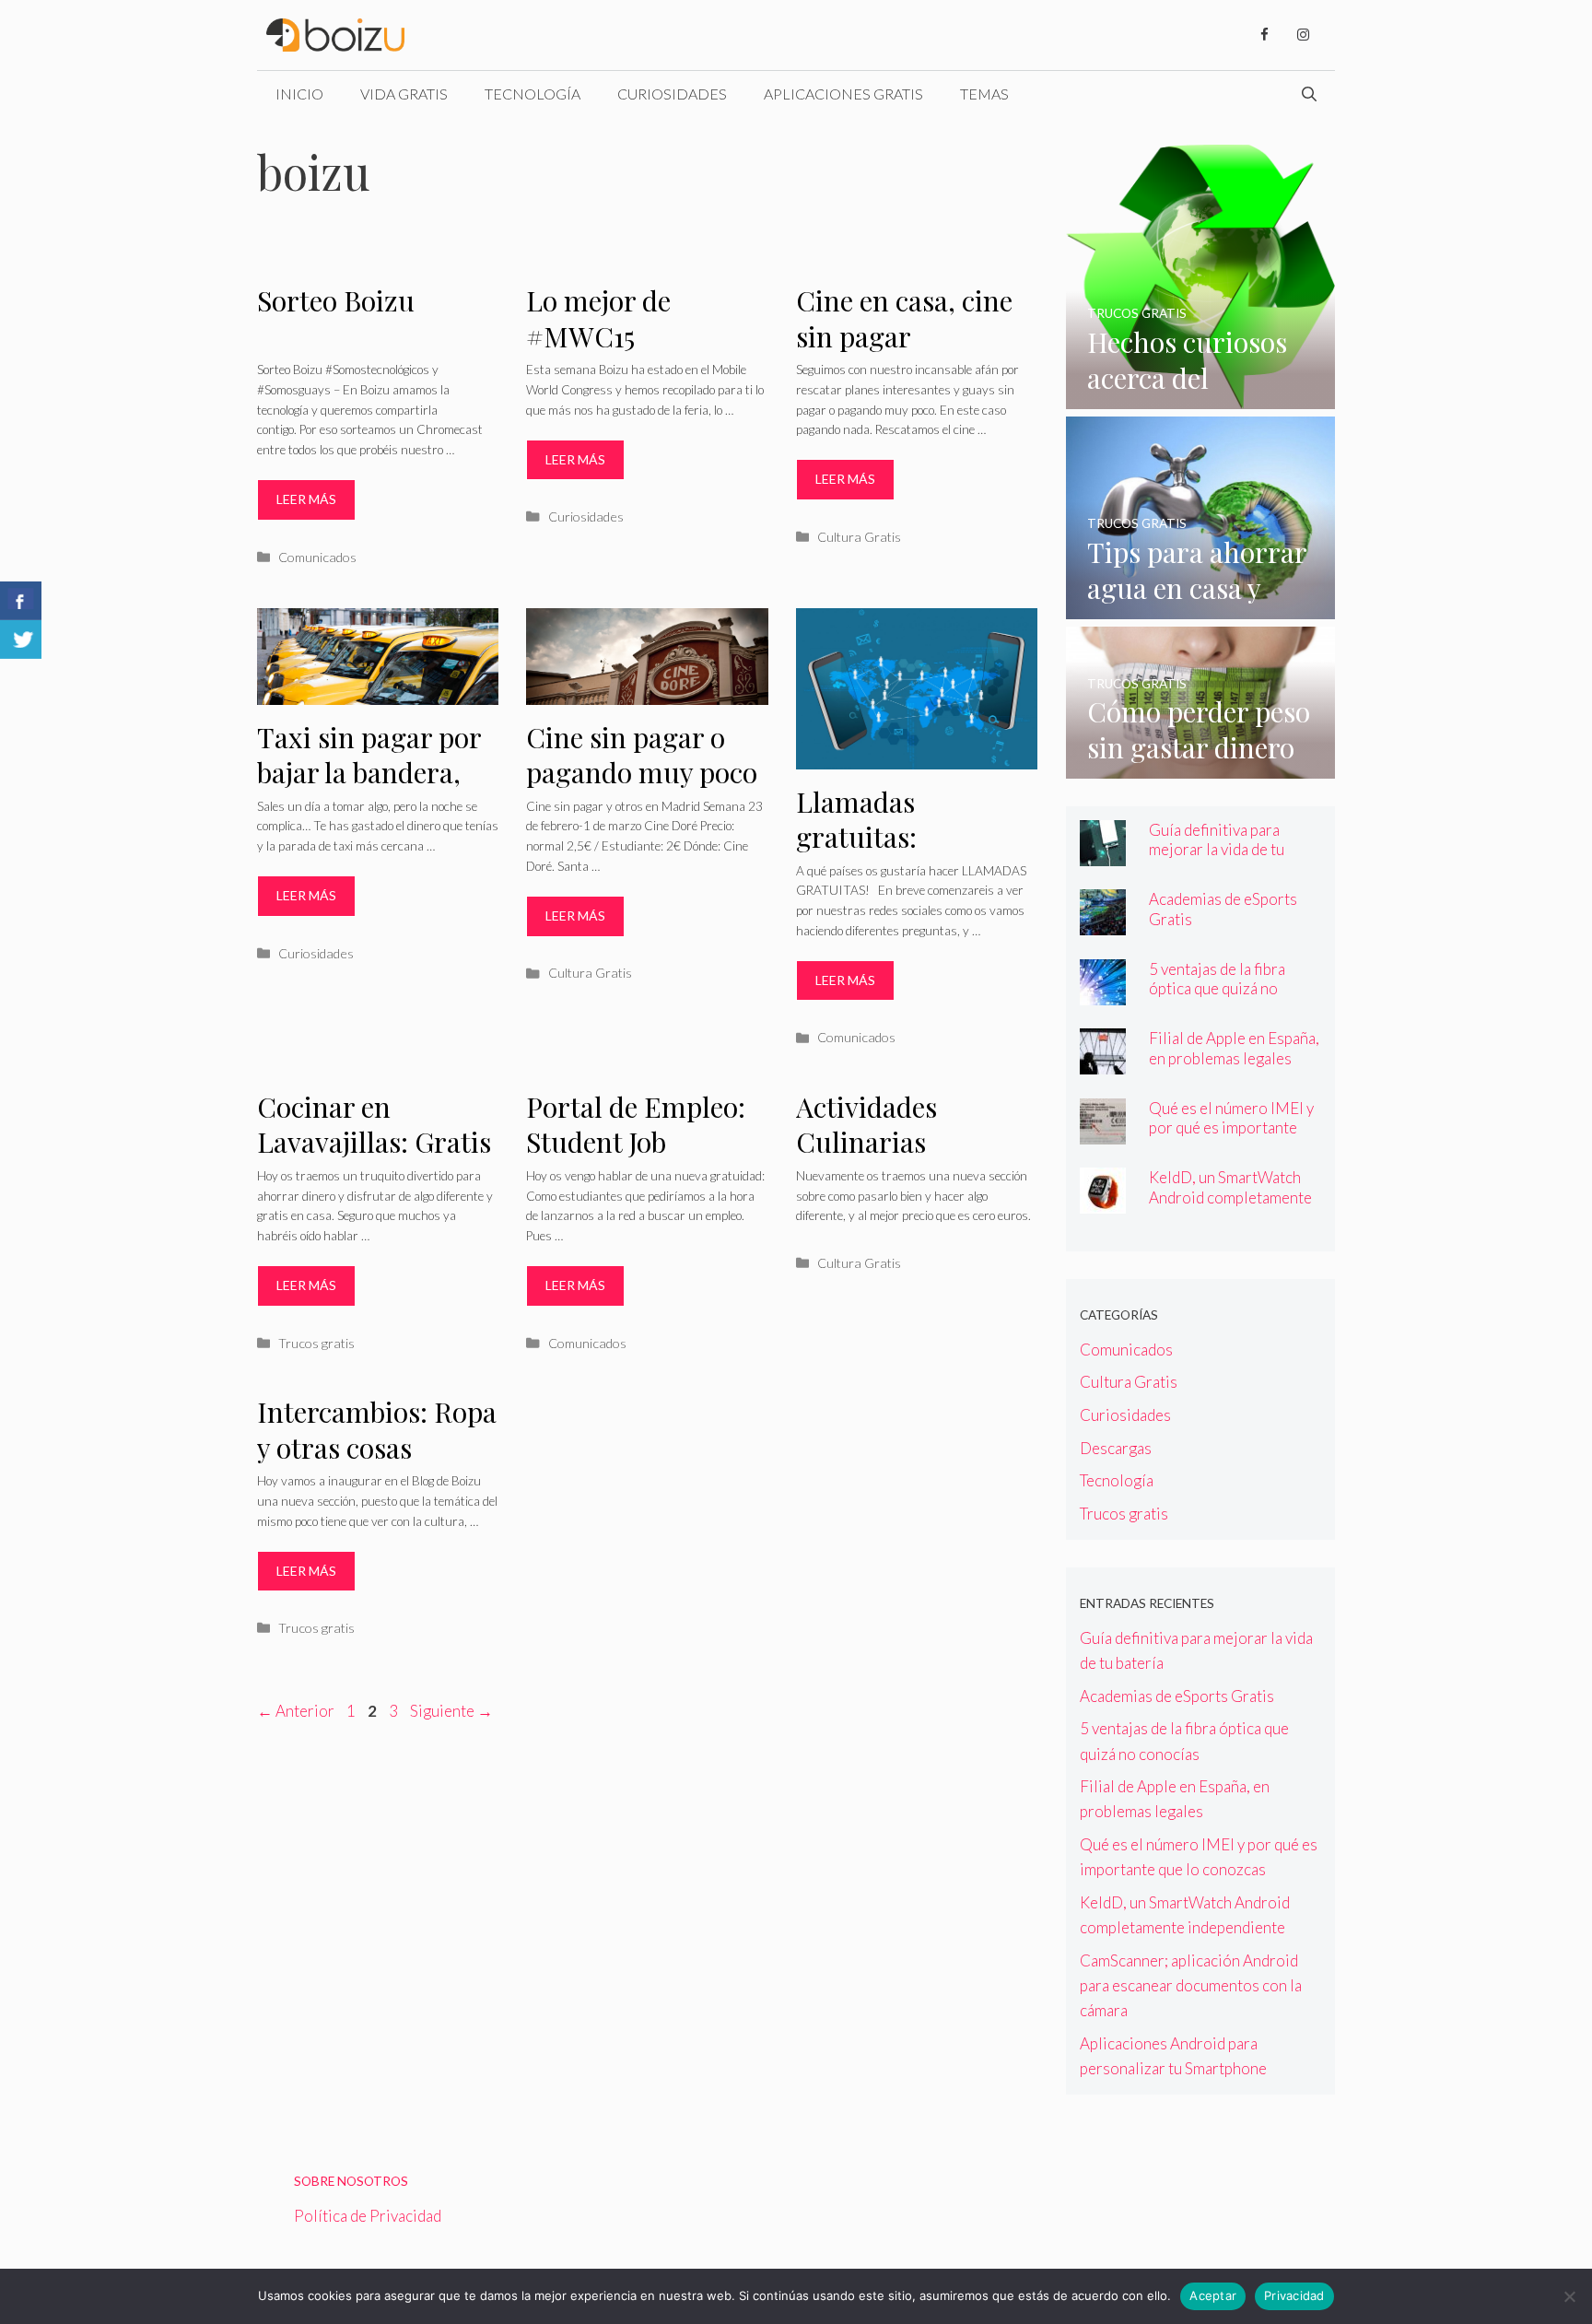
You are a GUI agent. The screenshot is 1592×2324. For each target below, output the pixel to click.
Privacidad (1294, 2295)
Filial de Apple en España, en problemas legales (1234, 1048)
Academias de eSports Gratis (1177, 1696)
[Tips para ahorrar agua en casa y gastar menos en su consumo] (1201, 607)
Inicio (299, 94)
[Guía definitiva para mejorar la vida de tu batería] (1103, 854)
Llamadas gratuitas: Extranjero (862, 837)
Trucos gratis (316, 1343)
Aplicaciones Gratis (843, 94)
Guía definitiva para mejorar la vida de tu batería (1217, 849)
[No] (1569, 2296)
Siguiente (451, 1711)
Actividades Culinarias (866, 1125)
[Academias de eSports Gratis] (1103, 923)
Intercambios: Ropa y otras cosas (377, 1430)
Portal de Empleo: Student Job (636, 1125)
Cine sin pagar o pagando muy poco (642, 755)
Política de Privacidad (368, 2216)
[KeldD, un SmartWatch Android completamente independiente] (1103, 1201)
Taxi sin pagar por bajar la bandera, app (369, 773)
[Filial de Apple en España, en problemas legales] (1103, 1062)
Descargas (1116, 1448)
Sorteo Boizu (336, 300)
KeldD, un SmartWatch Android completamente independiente (1230, 1197)
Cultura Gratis (859, 537)
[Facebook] (1264, 35)
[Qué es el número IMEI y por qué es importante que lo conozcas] (1103, 1132)
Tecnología (533, 94)
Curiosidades (672, 94)
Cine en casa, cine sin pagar (904, 318)
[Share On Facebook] (21, 601)
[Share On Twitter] (21, 640)
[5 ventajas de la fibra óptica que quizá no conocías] (1103, 993)
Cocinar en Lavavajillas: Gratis (374, 1125)
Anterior (296, 1711)
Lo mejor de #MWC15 (598, 318)
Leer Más (306, 499)
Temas (984, 94)
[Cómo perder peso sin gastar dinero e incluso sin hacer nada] (1201, 766)
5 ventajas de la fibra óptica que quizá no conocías (1217, 988)
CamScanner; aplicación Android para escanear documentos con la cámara (1191, 1985)
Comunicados (317, 557)
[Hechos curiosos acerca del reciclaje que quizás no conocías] (1201, 397)
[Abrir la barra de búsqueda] (1309, 94)
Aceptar (1213, 2295)
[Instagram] (1303, 35)
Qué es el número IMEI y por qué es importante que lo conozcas (1231, 1127)
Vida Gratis (404, 94)
